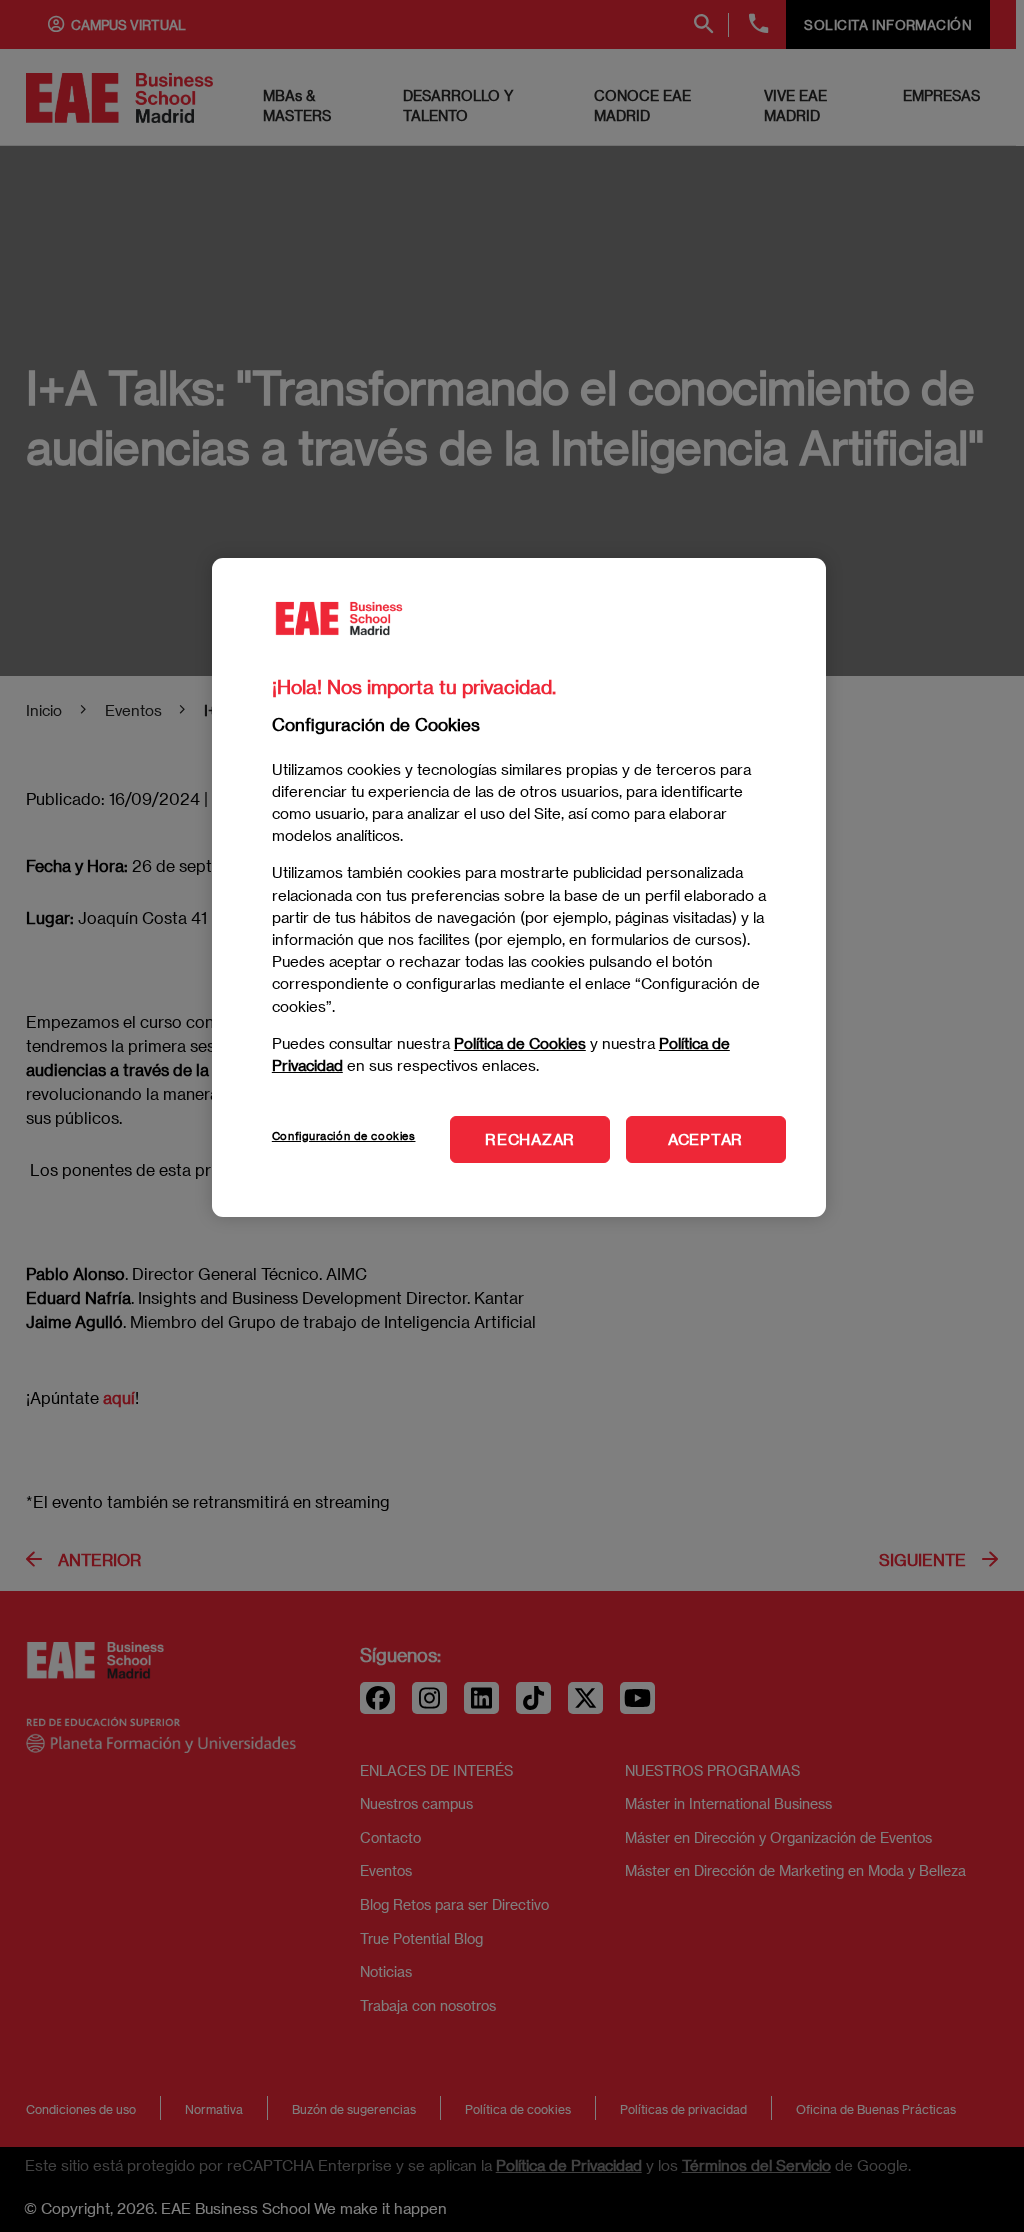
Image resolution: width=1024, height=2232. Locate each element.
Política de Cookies (520, 1043)
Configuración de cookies (344, 1135)
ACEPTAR (705, 1139)
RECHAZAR (530, 1139)
